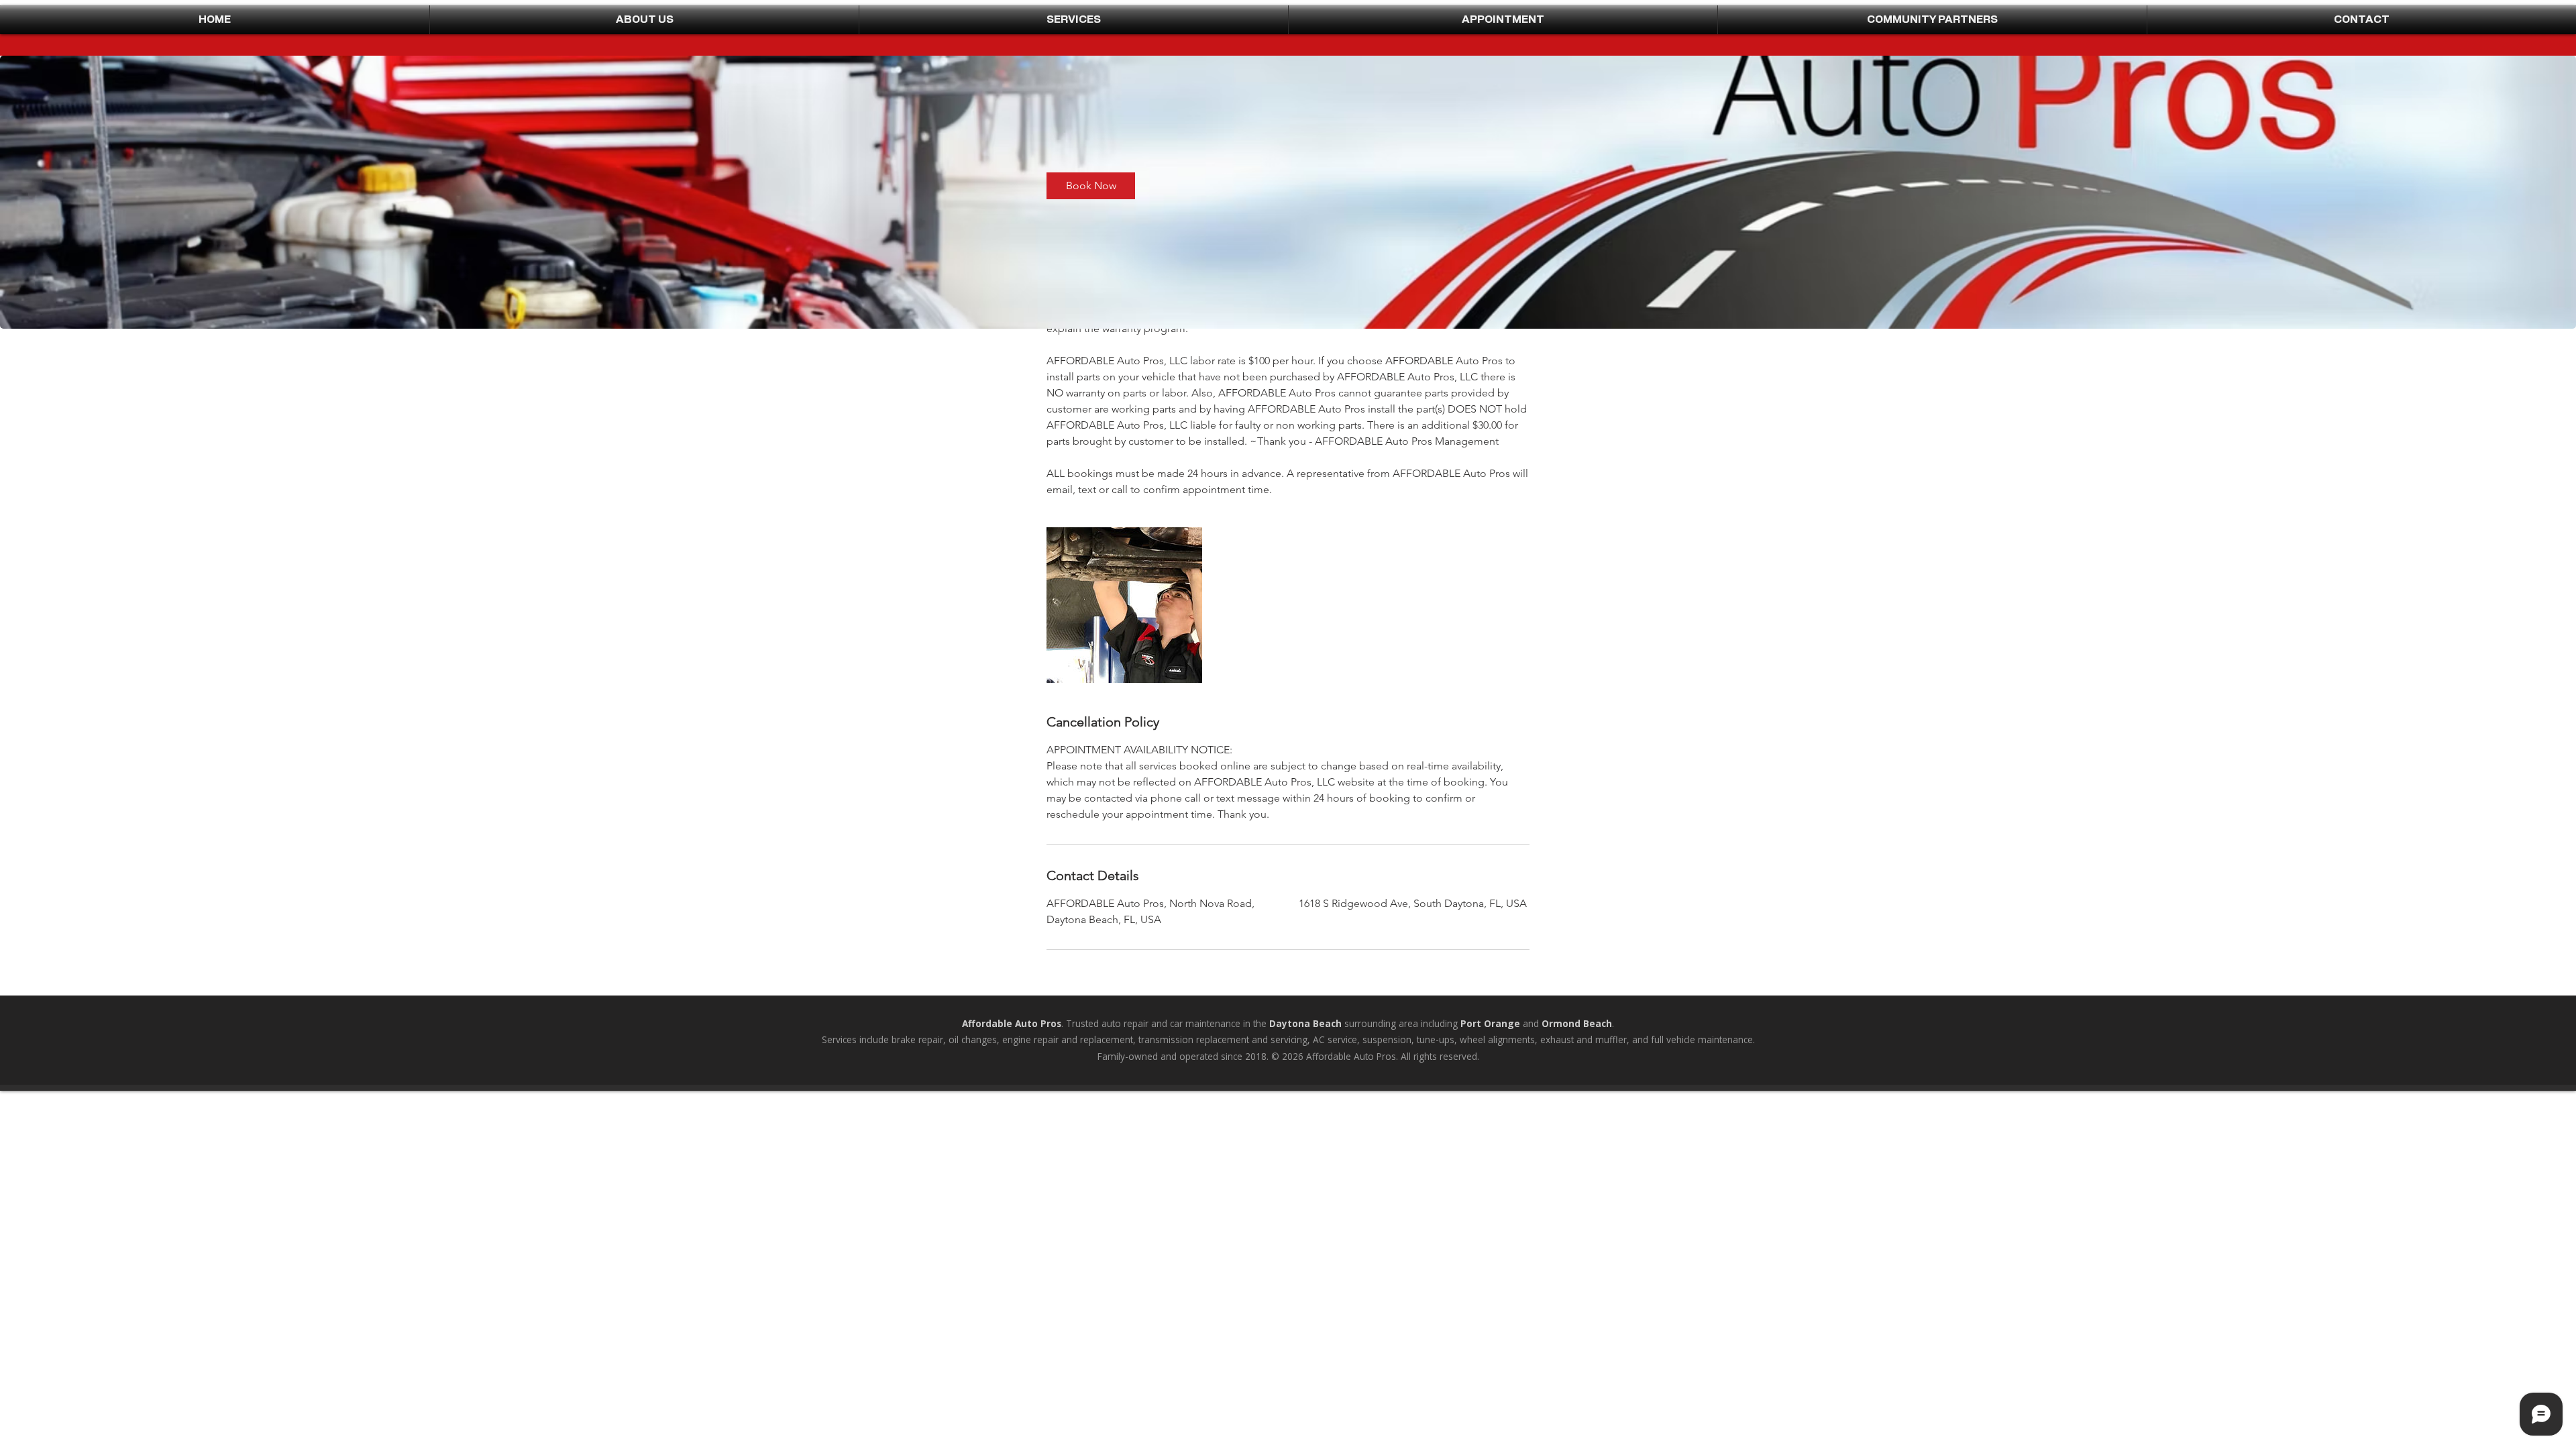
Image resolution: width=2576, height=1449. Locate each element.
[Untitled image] (1124, 605)
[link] (1091, 186)
